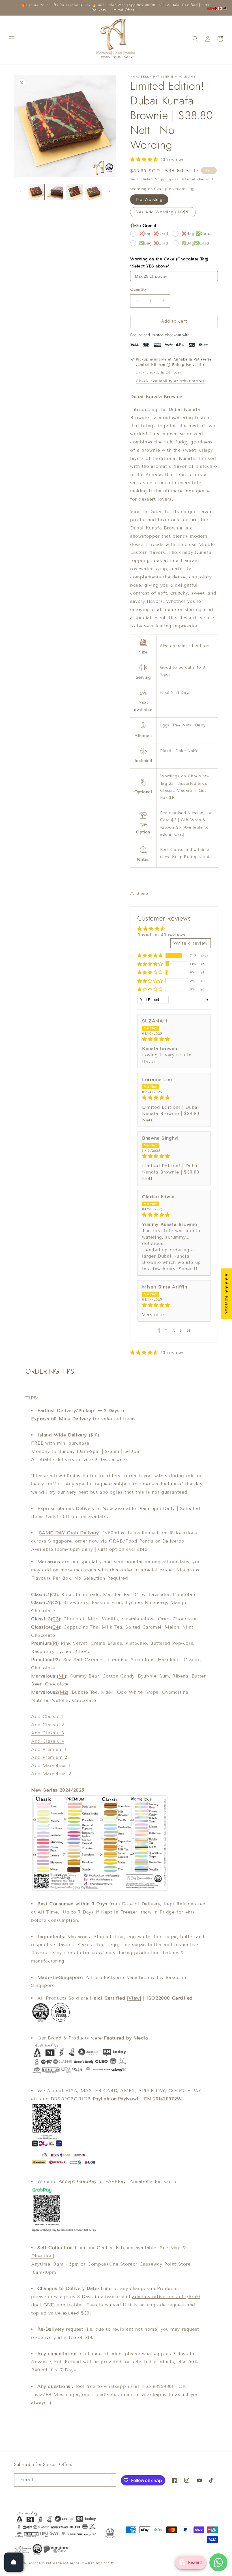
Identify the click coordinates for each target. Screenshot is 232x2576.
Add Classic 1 (47, 1716)
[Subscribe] (109, 2480)
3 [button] (174, 1331)
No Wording (149, 199)
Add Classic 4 (48, 1741)
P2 (56, 1660)
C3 (55, 1619)
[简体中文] (210, 8)
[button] (12, 39)
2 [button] (166, 1331)
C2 (55, 1602)
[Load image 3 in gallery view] (74, 192)
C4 (55, 1627)
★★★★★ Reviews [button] (227, 1294)
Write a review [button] (191, 943)
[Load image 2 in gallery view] (55, 192)
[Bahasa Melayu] (225, 8)
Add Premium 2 (49, 1757)
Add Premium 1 (49, 1749)
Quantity (138, 289)
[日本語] (220, 8)
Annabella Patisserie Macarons (54, 2563)
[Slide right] (110, 192)
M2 (63, 1692)
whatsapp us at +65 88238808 (140, 2386)
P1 (55, 1643)
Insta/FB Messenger (55, 2394)
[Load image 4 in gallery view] (94, 192)
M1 (62, 1676)
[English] (215, 8)
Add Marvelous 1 (51, 1765)
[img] (174, 1039)
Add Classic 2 (48, 1725)
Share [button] (142, 894)
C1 (54, 1594)
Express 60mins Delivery (66, 1508)
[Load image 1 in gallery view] (36, 192)
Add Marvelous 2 (51, 1774)
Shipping (163, 179)
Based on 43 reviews (161, 935)
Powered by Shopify (97, 2563)
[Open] (14, 2562)
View (134, 1998)
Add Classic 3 (48, 1733)
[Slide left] (20, 192)
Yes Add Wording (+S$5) (163, 212)
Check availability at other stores (170, 381)
